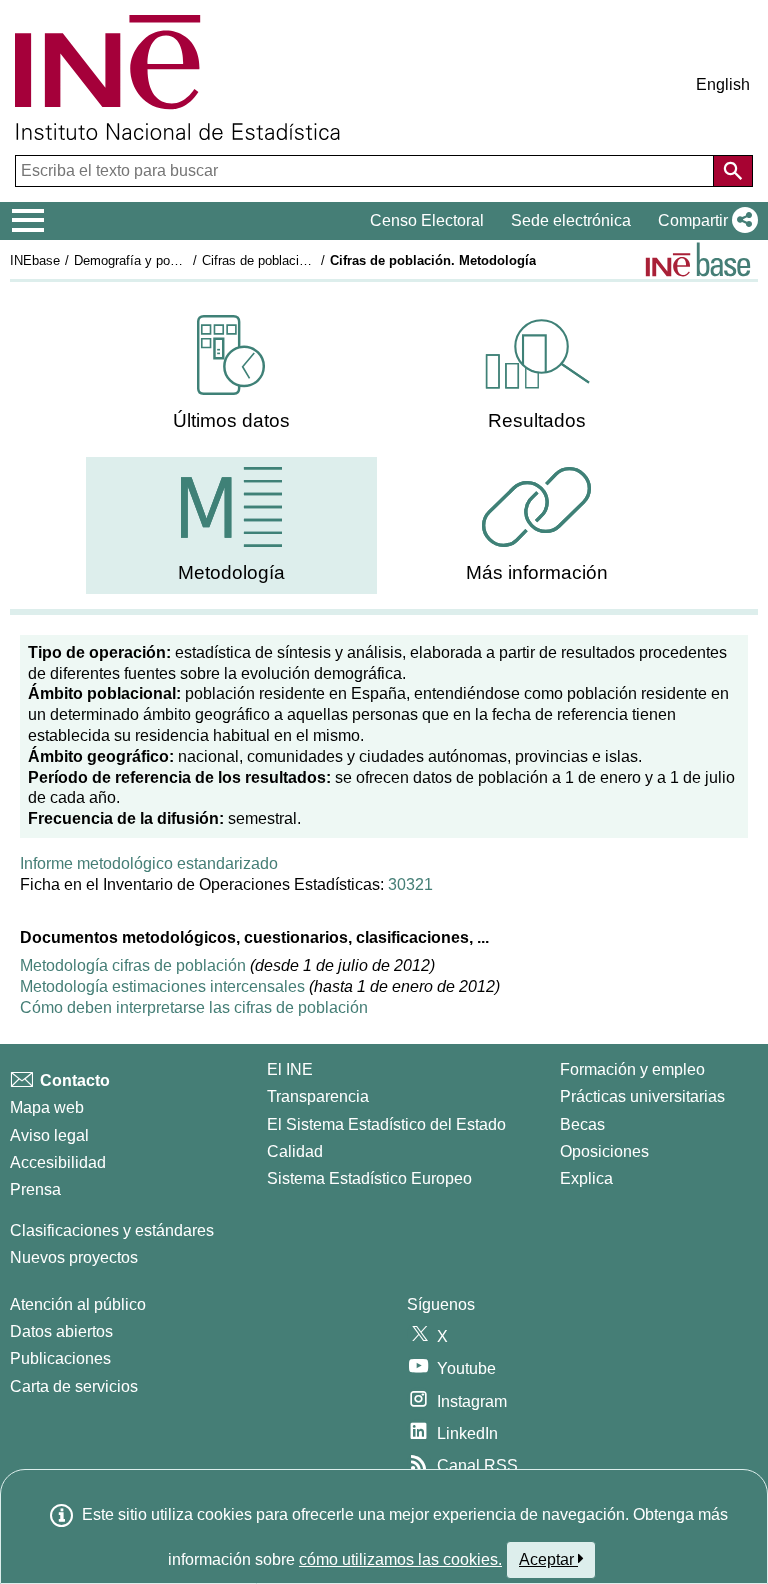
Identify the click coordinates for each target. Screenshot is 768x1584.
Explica (586, 1178)
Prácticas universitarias (642, 1096)
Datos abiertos (61, 1331)
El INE (290, 1069)
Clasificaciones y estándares (112, 1230)
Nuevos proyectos (74, 1257)
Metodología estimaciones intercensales (162, 986)
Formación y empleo (632, 1069)
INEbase (35, 260)
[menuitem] (231, 373)
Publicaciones (60, 1358)
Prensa (35, 1189)
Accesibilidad (58, 1162)
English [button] (723, 84)
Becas (582, 1124)
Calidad (295, 1151)
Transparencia (318, 1096)
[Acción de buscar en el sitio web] (733, 171)
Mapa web (47, 1107)
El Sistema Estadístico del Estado (386, 1124)
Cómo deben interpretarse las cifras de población (194, 1007)
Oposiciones (604, 1151)
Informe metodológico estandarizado (149, 863)
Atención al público (78, 1304)
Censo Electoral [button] (427, 220)
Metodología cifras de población (135, 965)
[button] (704, 221)
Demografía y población (142, 260)
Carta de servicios (74, 1386)
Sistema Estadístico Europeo (369, 1178)
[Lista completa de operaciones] (698, 259)
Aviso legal (49, 1135)
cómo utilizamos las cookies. (400, 1559)
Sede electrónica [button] (571, 220)
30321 (410, 884)
